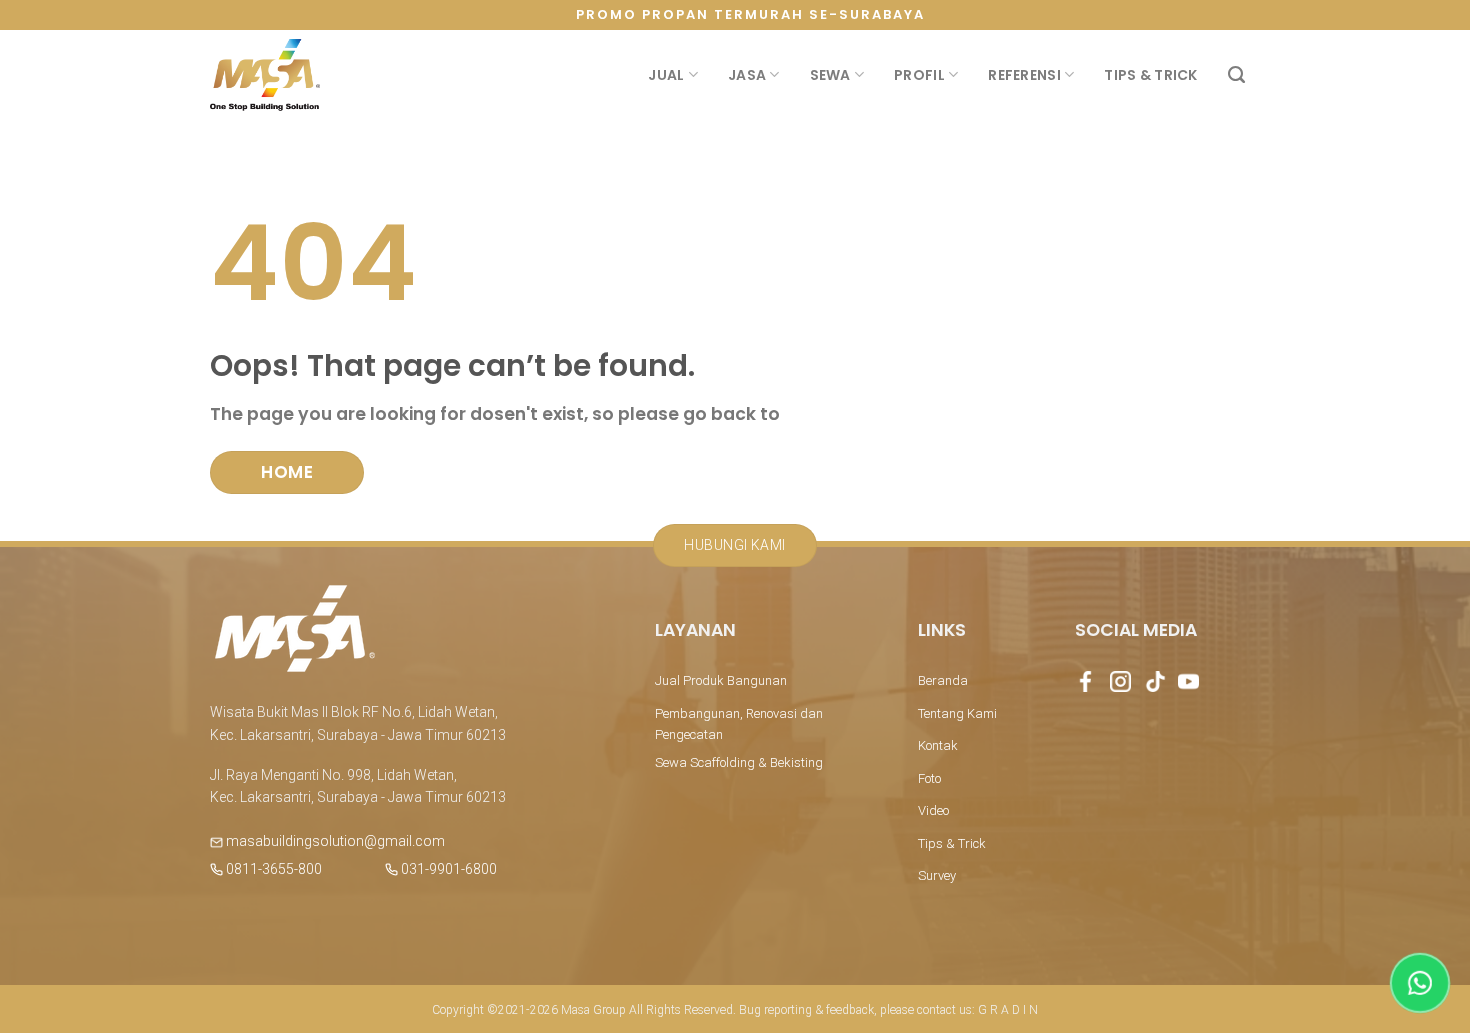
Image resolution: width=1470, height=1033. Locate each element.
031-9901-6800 (447, 869)
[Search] (1236, 75)
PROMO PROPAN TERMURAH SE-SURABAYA (750, 14)
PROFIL (919, 75)
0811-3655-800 (272, 869)
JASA (747, 75)
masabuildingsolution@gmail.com (335, 841)
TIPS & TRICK (1150, 75)
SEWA (830, 75)
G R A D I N (1008, 1010)
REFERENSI (1024, 75)
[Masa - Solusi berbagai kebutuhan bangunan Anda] (265, 75)
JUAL (666, 75)
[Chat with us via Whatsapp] (1420, 983)
